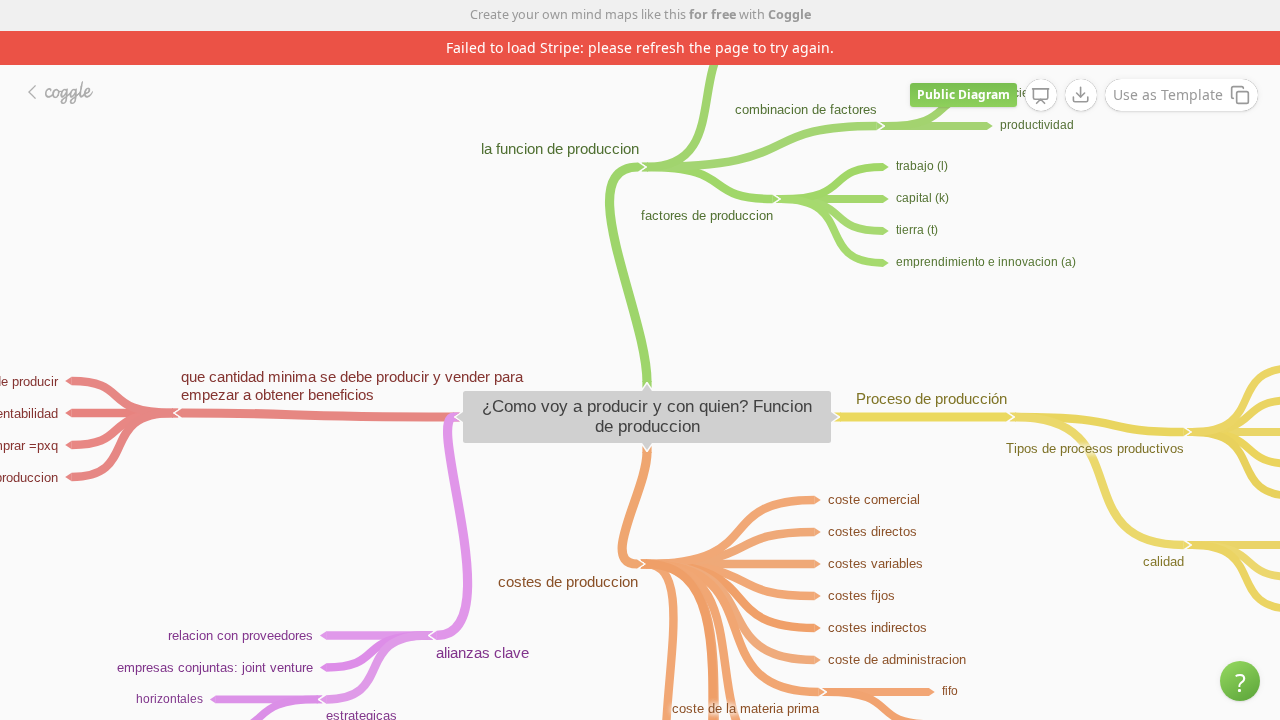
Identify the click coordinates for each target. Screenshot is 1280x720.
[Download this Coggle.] (1081, 95)
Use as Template (1168, 94)
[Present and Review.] (1041, 96)
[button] (1240, 681)
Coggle (789, 14)
